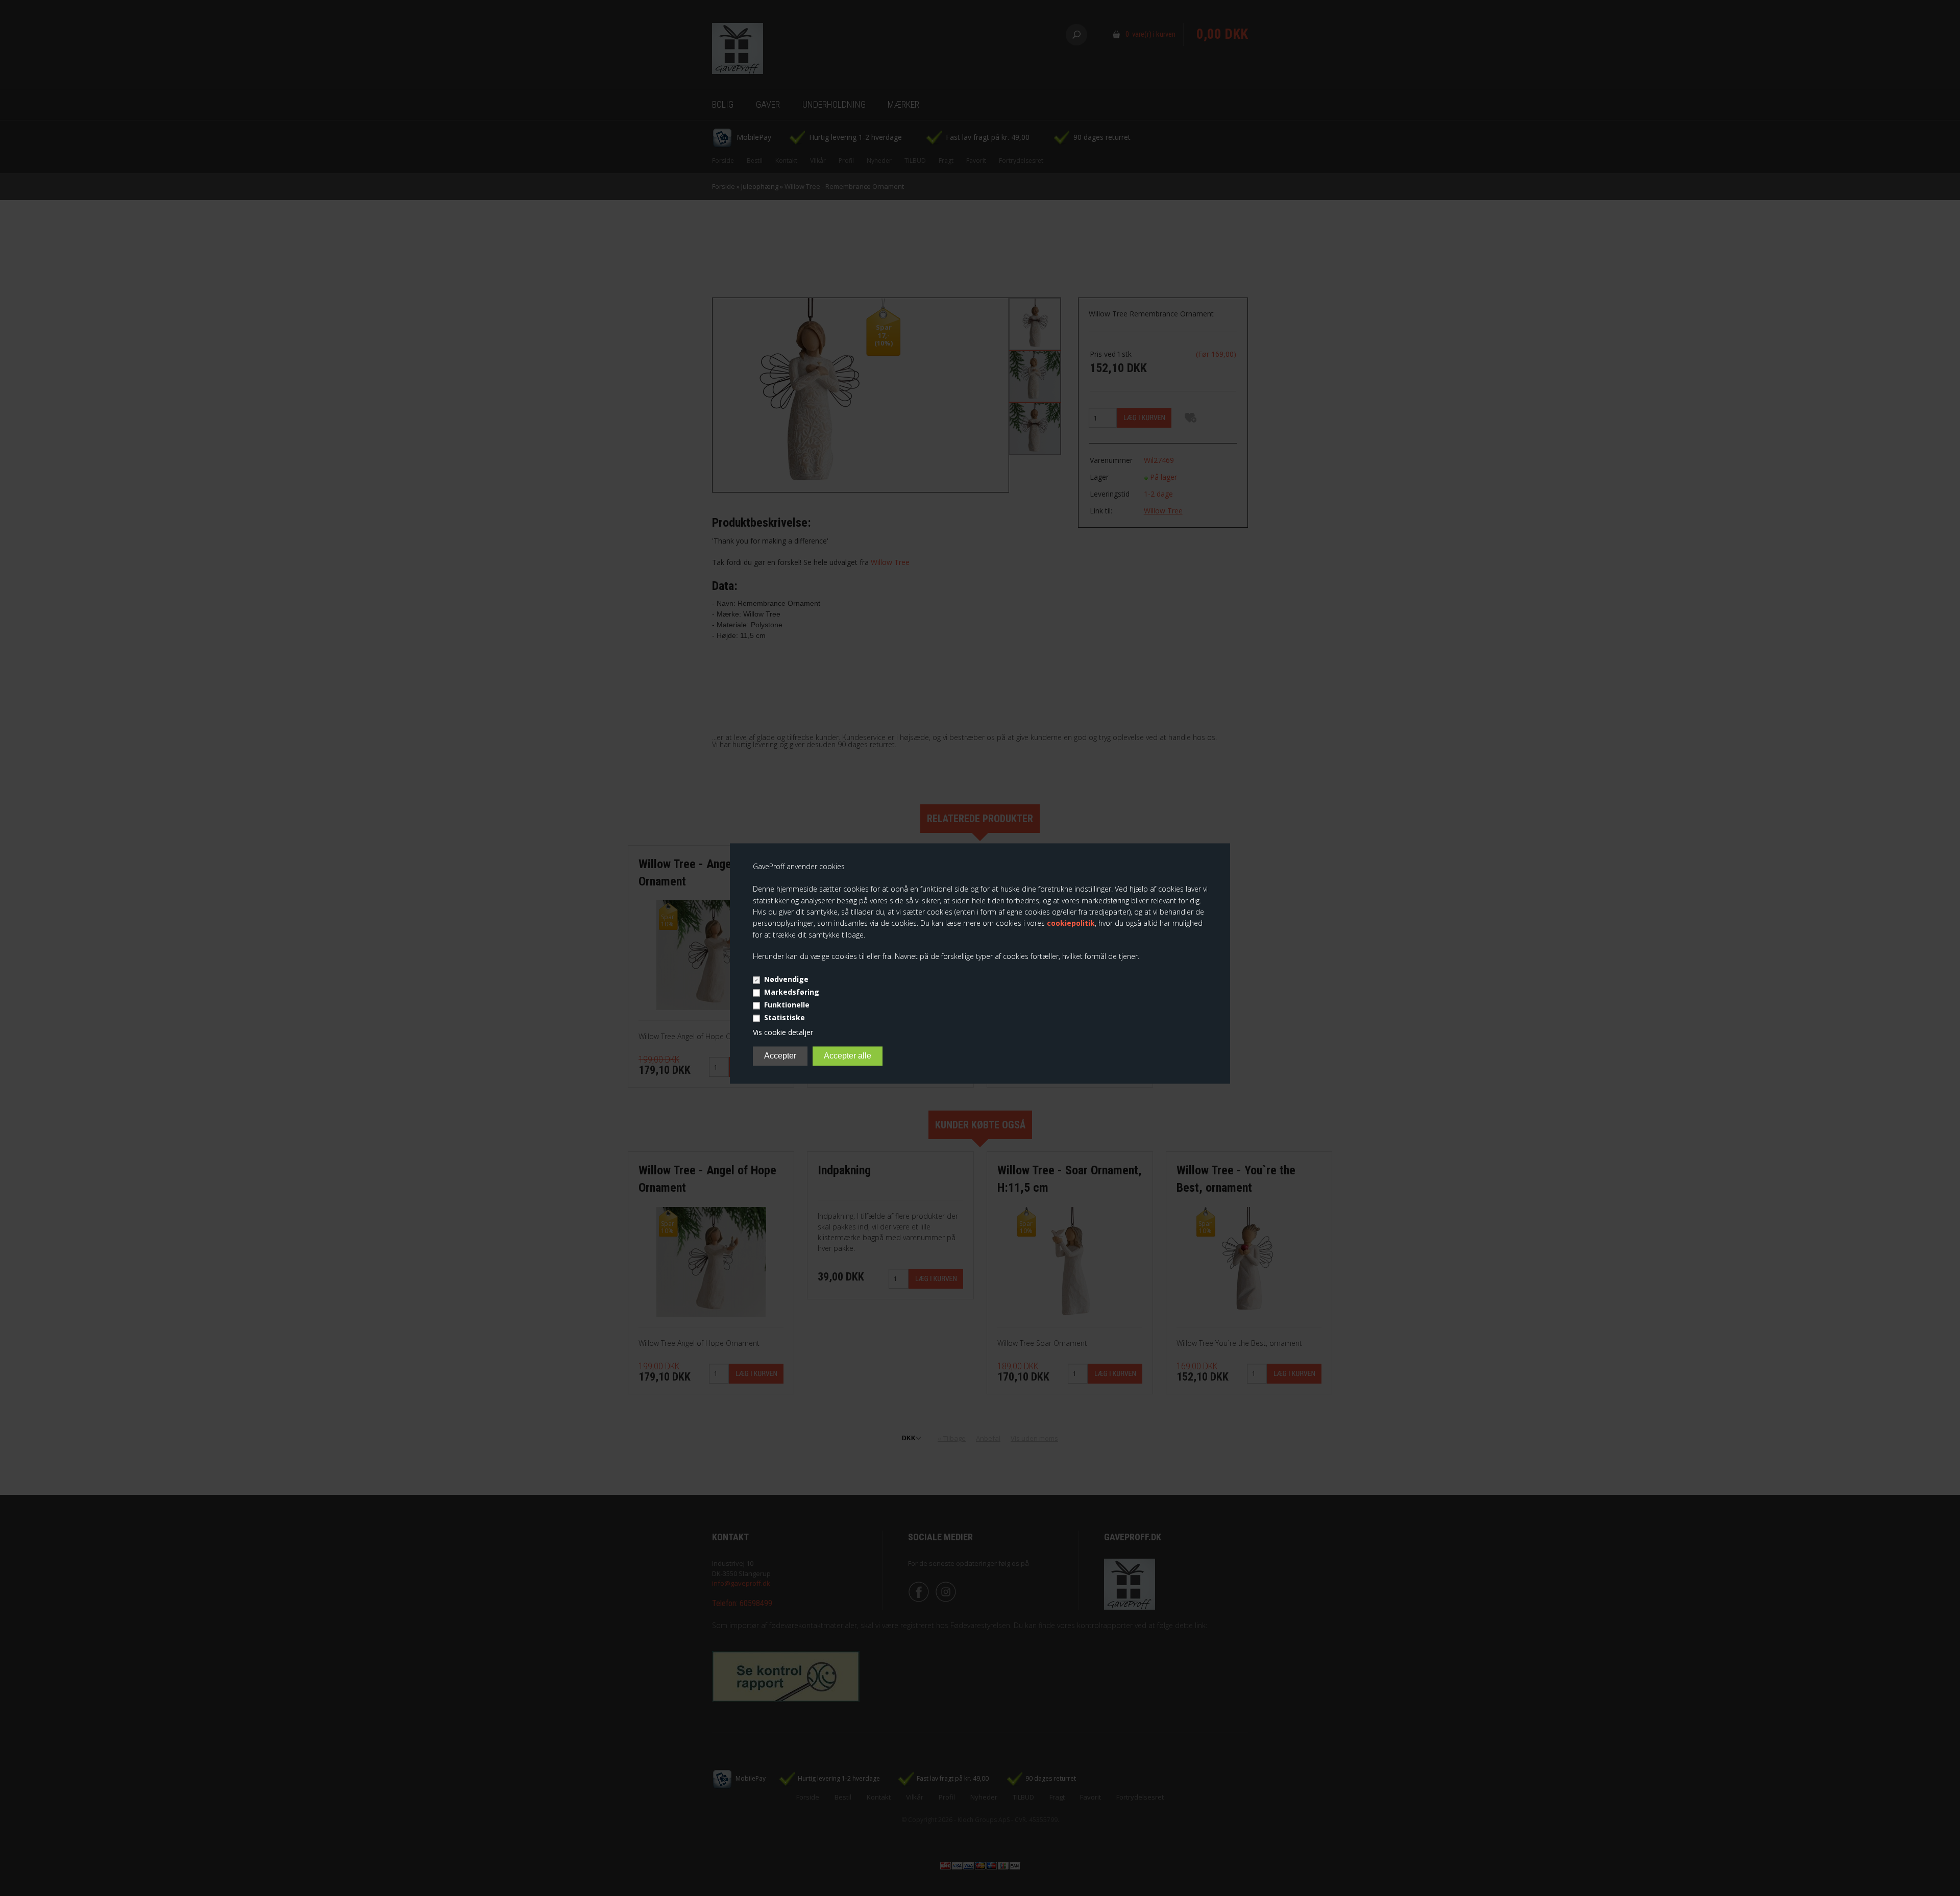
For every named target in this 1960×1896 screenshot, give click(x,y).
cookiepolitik (1071, 924)
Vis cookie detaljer (783, 1032)
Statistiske (785, 1017)
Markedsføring (792, 992)
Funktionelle (787, 1005)
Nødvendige (786, 979)
